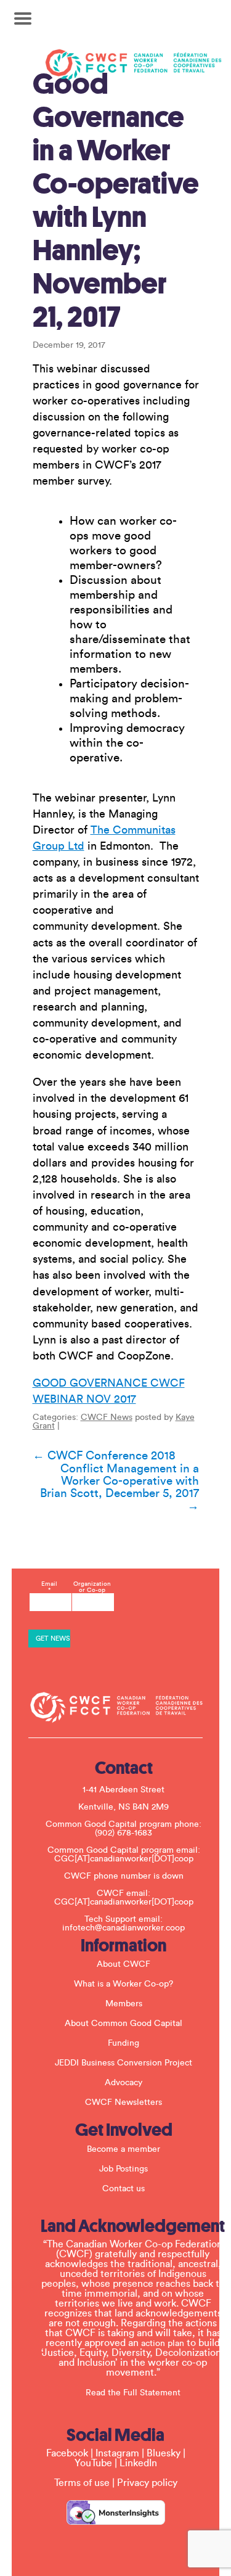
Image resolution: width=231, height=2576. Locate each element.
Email (49, 1587)
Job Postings (124, 2169)
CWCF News (107, 1417)
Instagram (117, 2453)
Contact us (124, 2189)
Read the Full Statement (133, 2393)
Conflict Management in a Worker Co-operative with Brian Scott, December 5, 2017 (120, 1487)
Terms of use (82, 2483)
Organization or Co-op (92, 1587)
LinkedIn (138, 2463)
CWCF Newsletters (124, 2102)
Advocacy (124, 2083)
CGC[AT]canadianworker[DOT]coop (124, 1859)
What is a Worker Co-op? (124, 1984)
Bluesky (164, 2453)
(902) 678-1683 (124, 1833)
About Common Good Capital (124, 2024)
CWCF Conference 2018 (104, 1456)
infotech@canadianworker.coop (124, 1928)
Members (124, 2004)
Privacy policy (147, 2483)
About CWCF (124, 1964)
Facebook (67, 2453)
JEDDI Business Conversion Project (124, 2063)
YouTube (93, 2463)
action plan (163, 2344)
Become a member (124, 2149)
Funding (124, 2043)
